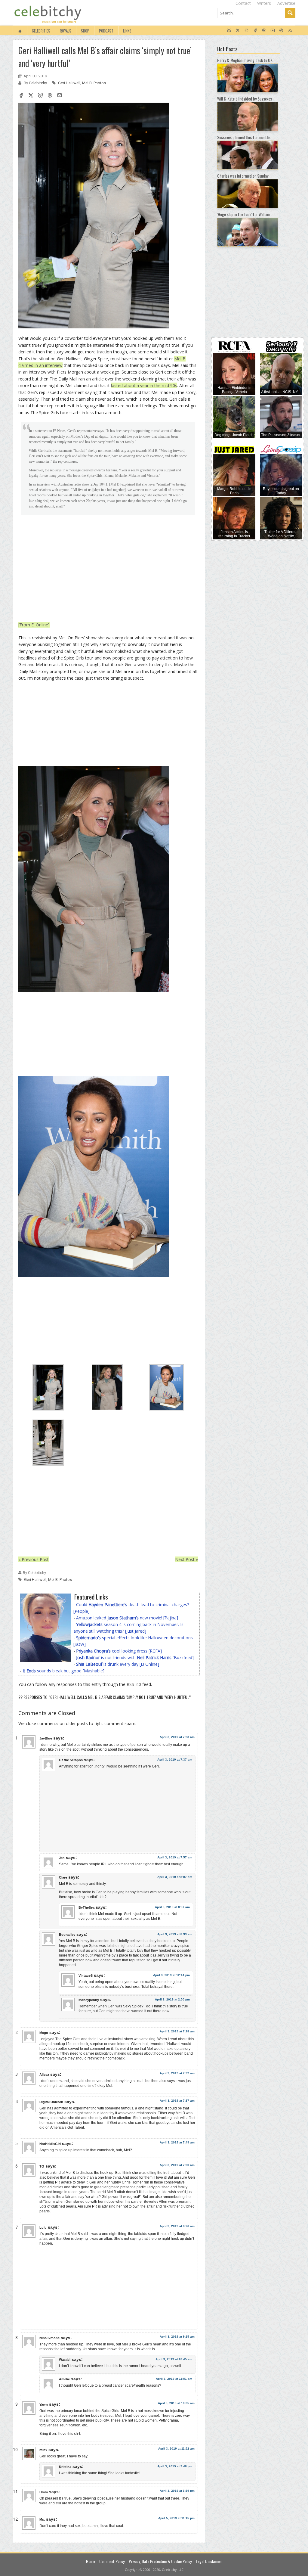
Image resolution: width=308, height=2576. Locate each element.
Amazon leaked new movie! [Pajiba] (127, 1618)
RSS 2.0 (134, 1684)
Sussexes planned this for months (244, 137)
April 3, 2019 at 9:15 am (177, 2337)
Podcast (106, 31)
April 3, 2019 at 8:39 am (175, 1934)
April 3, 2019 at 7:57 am (175, 1857)
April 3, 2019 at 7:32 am (177, 2073)
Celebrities (41, 31)
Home (91, 2561)
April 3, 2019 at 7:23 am (177, 1737)
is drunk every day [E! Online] (118, 1664)
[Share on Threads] (50, 96)
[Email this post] (60, 96)
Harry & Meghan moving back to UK (245, 60)
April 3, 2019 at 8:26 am (177, 2226)
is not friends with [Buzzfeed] (135, 1657)
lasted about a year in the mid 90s (144, 385)
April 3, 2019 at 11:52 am (176, 2449)
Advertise (286, 3)
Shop (85, 31)
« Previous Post (34, 1559)
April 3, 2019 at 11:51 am (174, 2379)
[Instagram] (246, 31)
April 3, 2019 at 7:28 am (177, 2031)
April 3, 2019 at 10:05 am (176, 2403)
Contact (243, 3)
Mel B (87, 83)
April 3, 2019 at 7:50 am (177, 2165)
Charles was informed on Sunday (243, 176)
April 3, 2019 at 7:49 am (177, 2142)
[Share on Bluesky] (40, 96)
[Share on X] (31, 96)
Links (127, 31)
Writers (264, 3)
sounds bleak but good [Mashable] (63, 1671)
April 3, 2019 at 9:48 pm (175, 2466)
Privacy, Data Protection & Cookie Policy (160, 2561)
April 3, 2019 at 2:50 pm (172, 1999)
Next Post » (186, 1559)
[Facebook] (255, 31)
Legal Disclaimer (209, 2561)
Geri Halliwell (69, 83)
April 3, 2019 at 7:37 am (175, 1760)
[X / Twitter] (238, 31)
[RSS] (290, 31)
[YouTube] (273, 31)
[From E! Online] (34, 625)
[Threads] (264, 31)
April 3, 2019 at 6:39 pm (177, 2491)
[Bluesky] (229, 31)
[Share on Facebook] (21, 96)
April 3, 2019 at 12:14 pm (171, 1975)
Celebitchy (38, 83)
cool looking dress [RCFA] (119, 1651)
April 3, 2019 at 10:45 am (174, 2359)
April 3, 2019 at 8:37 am (172, 1907)
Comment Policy (112, 2561)
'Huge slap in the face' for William (244, 214)
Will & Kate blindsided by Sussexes (245, 99)
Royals (66, 31)
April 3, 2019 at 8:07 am (175, 1877)
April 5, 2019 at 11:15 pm (176, 2518)
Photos (100, 83)
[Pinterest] (281, 31)
